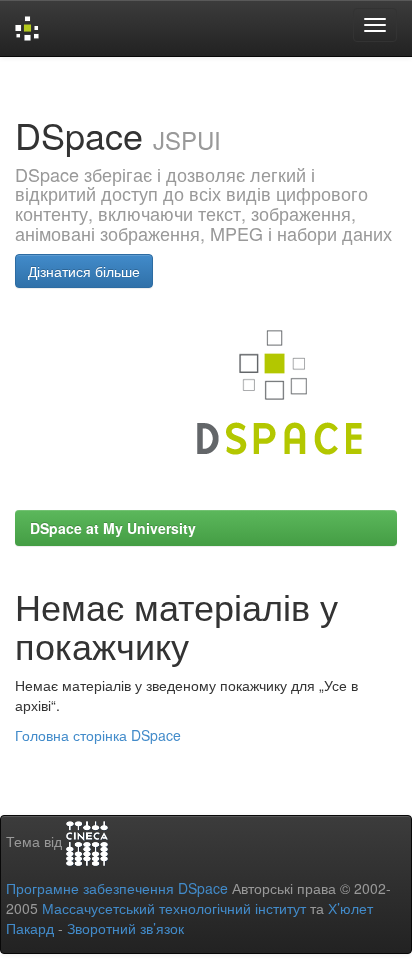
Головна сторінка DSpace (98, 735)
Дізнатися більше (84, 271)
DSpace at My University (113, 528)
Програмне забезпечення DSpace (117, 888)
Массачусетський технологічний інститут (174, 908)
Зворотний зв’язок (125, 928)
